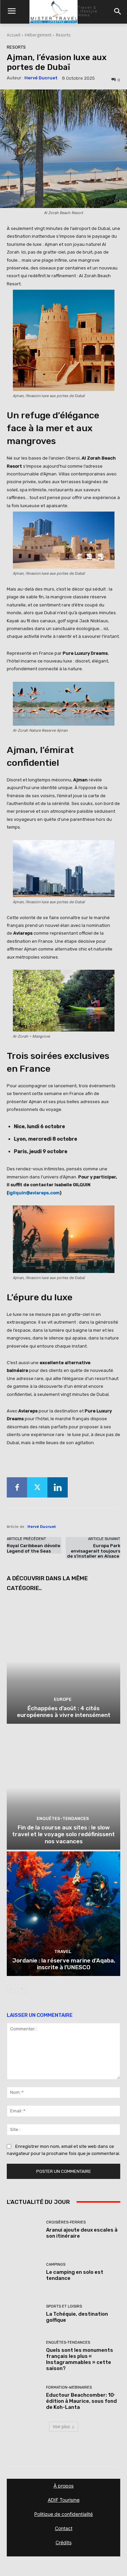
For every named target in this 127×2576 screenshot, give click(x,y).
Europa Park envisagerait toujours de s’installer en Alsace (94, 1551)
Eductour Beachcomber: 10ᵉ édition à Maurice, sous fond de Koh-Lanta (81, 2401)
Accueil (14, 35)
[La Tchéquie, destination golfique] (24, 2314)
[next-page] (22, 1989)
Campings (56, 2265)
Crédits (63, 2542)
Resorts (63, 35)
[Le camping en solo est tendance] (24, 2272)
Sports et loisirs (64, 2306)
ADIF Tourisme (64, 2500)
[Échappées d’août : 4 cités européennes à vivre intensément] (63, 1661)
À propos (63, 2486)
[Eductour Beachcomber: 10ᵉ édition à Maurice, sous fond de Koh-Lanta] (24, 2398)
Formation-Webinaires (69, 2387)
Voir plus (61, 2427)
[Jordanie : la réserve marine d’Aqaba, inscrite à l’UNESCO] (63, 1914)
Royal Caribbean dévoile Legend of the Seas (34, 1548)
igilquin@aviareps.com (34, 1193)
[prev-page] (11, 1989)
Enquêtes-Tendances (63, 1818)
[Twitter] (37, 1487)
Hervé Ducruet (41, 78)
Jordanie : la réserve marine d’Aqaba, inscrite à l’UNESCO (64, 1964)
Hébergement (38, 35)
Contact (64, 2528)
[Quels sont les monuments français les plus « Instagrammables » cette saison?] (24, 2356)
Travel (63, 1951)
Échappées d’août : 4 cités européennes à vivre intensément (64, 1712)
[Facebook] (17, 1487)
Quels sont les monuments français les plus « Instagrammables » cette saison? (80, 2359)
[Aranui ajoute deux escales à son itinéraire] (24, 2230)
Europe (63, 1699)
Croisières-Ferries (66, 2222)
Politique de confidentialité (63, 2514)
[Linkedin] (58, 1487)
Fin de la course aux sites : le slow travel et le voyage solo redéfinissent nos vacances (63, 1834)
